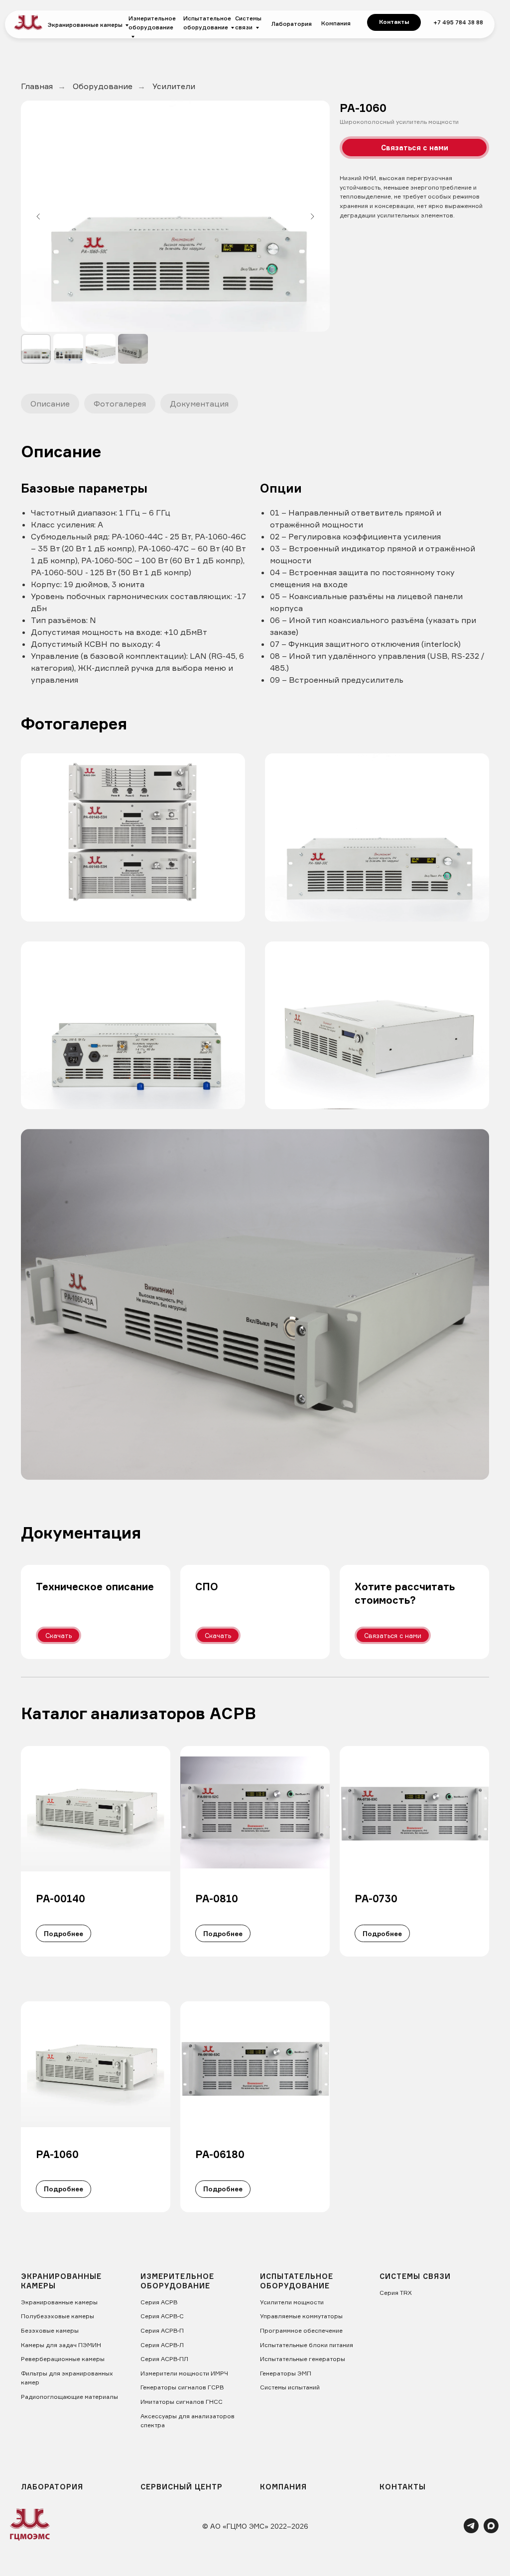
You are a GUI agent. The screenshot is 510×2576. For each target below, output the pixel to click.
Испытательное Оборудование (297, 2281)
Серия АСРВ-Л (162, 2345)
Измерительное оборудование (152, 23)
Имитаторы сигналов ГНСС (182, 2402)
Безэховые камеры (50, 2330)
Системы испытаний (290, 2387)
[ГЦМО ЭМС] (471, 2530)
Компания (336, 23)
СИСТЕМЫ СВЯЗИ (415, 2276)
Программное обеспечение (301, 2330)
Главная (37, 86)
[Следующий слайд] (312, 216)
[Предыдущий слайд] (38, 216)
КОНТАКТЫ (403, 2487)
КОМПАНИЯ (283, 2487)
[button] (414, 148)
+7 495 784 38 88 (458, 22)
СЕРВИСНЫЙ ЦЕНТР (182, 2487)
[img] (28, 23)
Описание (50, 404)
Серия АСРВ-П (162, 2330)
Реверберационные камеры (63, 2359)
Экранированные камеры (85, 25)
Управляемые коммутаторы (301, 2316)
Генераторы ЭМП (286, 2373)
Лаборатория (292, 24)
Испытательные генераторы (303, 2359)
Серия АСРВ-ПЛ (164, 2359)
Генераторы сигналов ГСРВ (182, 2387)
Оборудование (103, 86)
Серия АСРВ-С (162, 2316)
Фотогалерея (120, 404)
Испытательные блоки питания (307, 2345)
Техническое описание (95, 1587)
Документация (199, 404)
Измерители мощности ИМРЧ (184, 2373)
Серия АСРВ (159, 2302)
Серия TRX (396, 2293)
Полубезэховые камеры (58, 2316)
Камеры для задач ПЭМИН (61, 2345)
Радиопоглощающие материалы (69, 2397)
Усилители (174, 86)
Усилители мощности (292, 2302)
